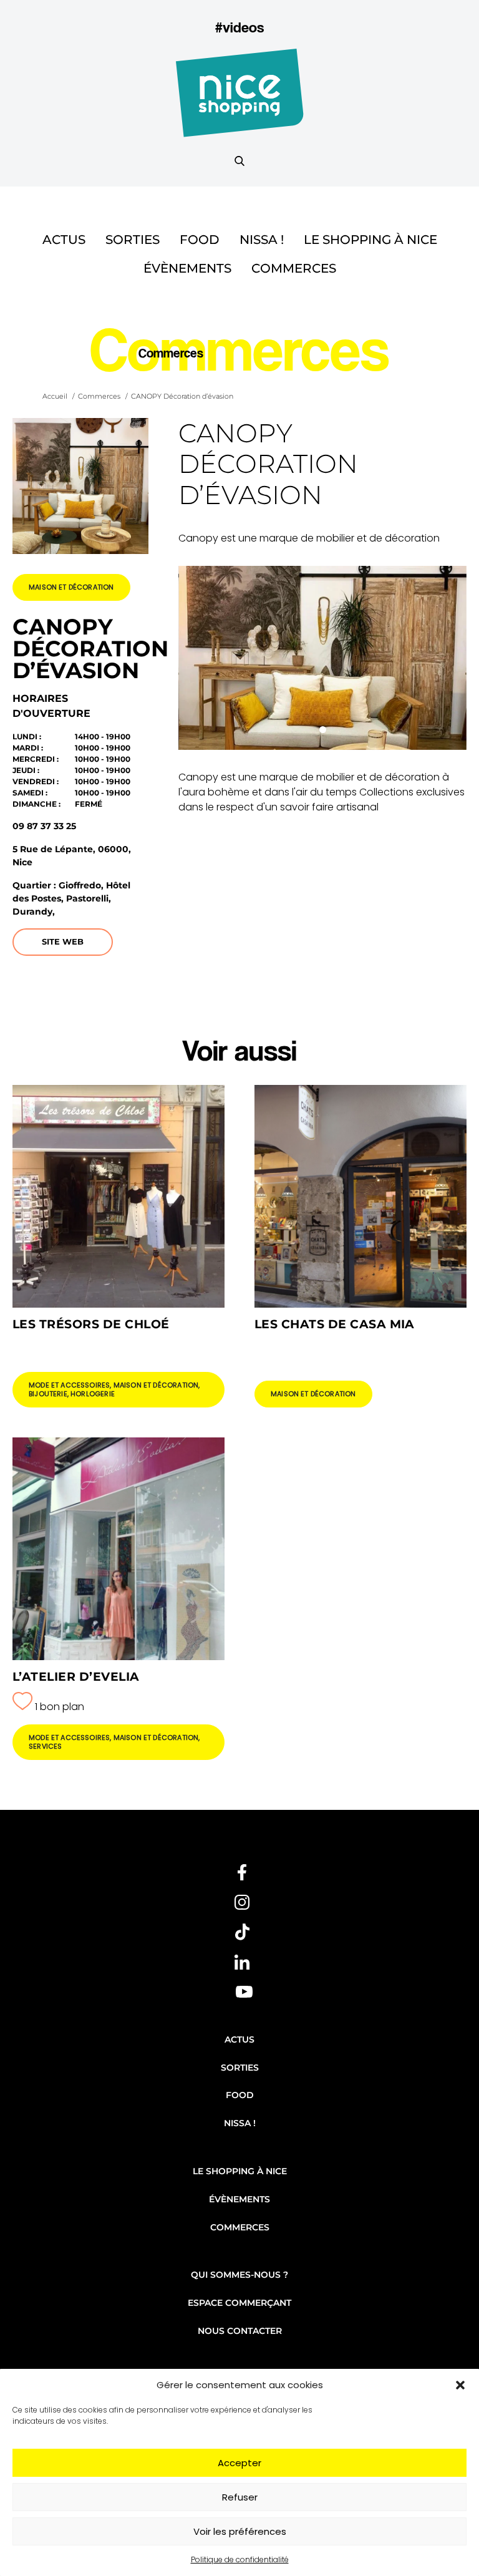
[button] (460, 2385)
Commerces (294, 268)
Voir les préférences (240, 2531)
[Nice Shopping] (240, 100)
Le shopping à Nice (370, 240)
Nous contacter (240, 2331)
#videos (239, 27)
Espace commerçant (239, 2303)
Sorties (133, 240)
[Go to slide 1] (323, 730)
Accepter (239, 2463)
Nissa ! (262, 240)
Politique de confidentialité (240, 2559)
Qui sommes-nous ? (239, 2275)
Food (200, 240)
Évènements (187, 268)
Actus (64, 240)
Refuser (240, 2497)
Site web (63, 941)
